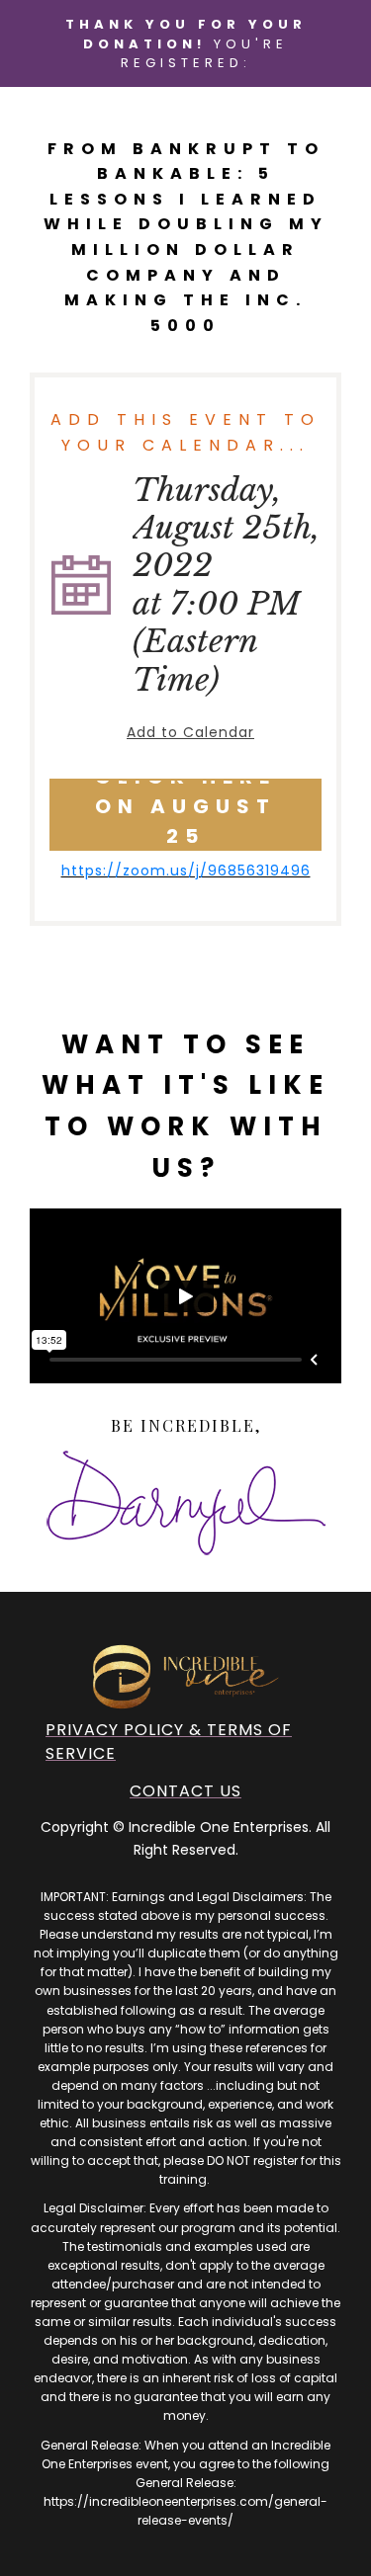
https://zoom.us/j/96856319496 (186, 871)
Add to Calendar (190, 732)
